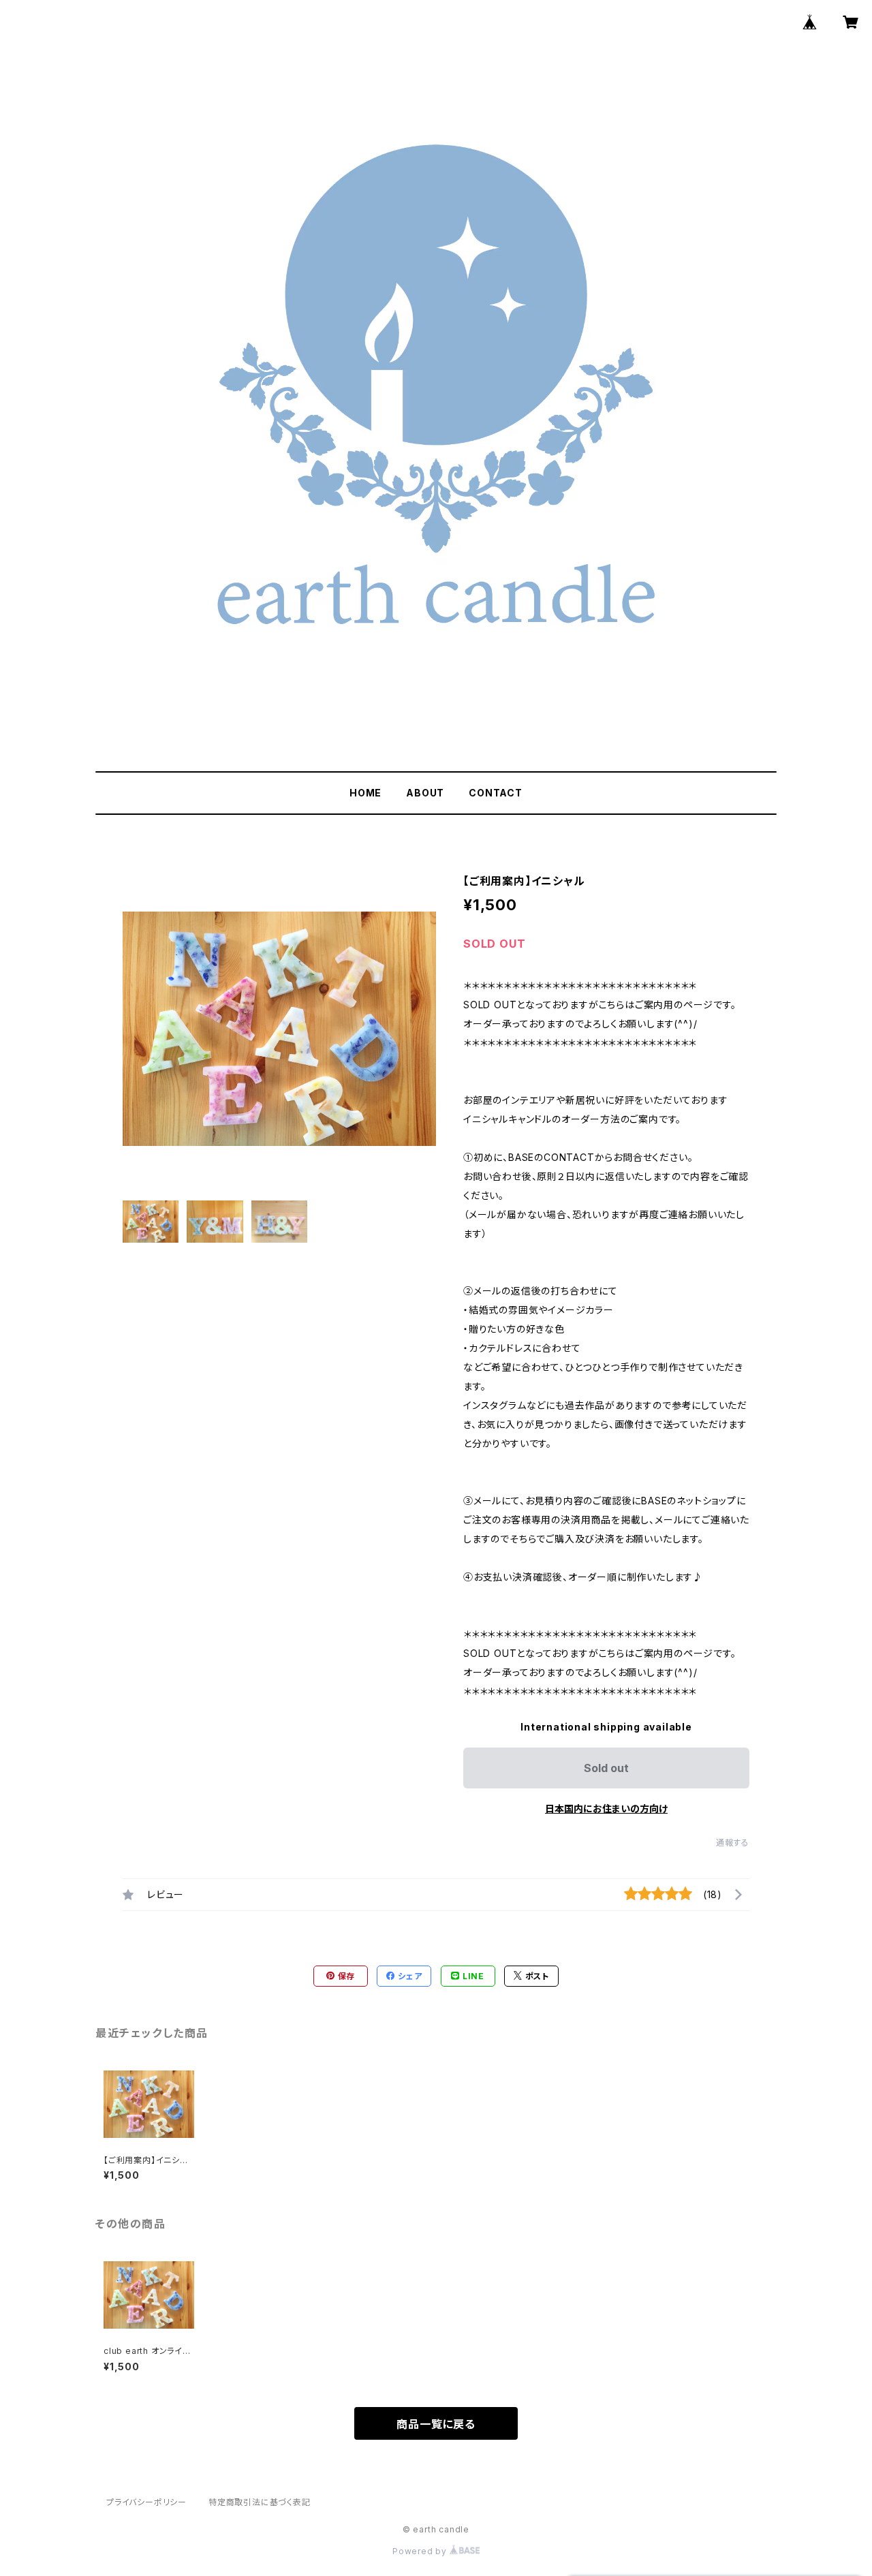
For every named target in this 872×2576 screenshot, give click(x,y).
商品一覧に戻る (436, 2424)
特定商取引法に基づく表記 (260, 2502)
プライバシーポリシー (146, 2502)
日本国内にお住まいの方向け (606, 1809)
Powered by (421, 2551)
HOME (365, 793)
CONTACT (496, 793)
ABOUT (425, 793)
